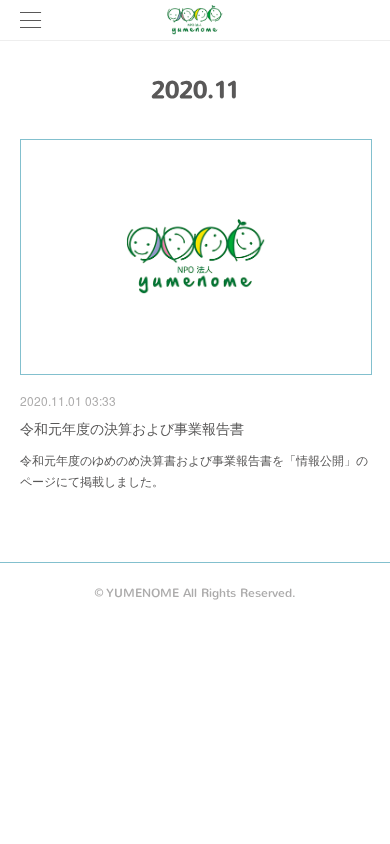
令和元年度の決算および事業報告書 (132, 428)
